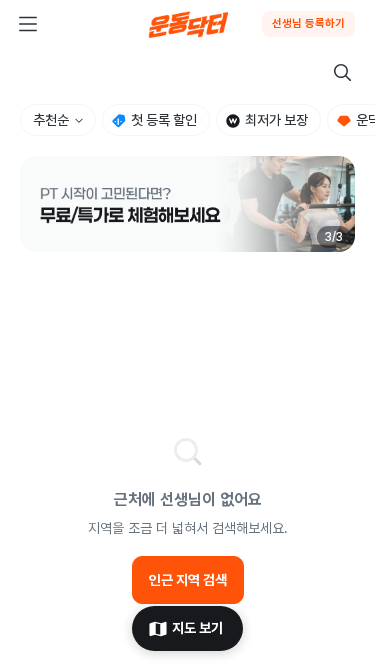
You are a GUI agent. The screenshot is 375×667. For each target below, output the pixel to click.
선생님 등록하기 (308, 23)
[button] (187, 204)
